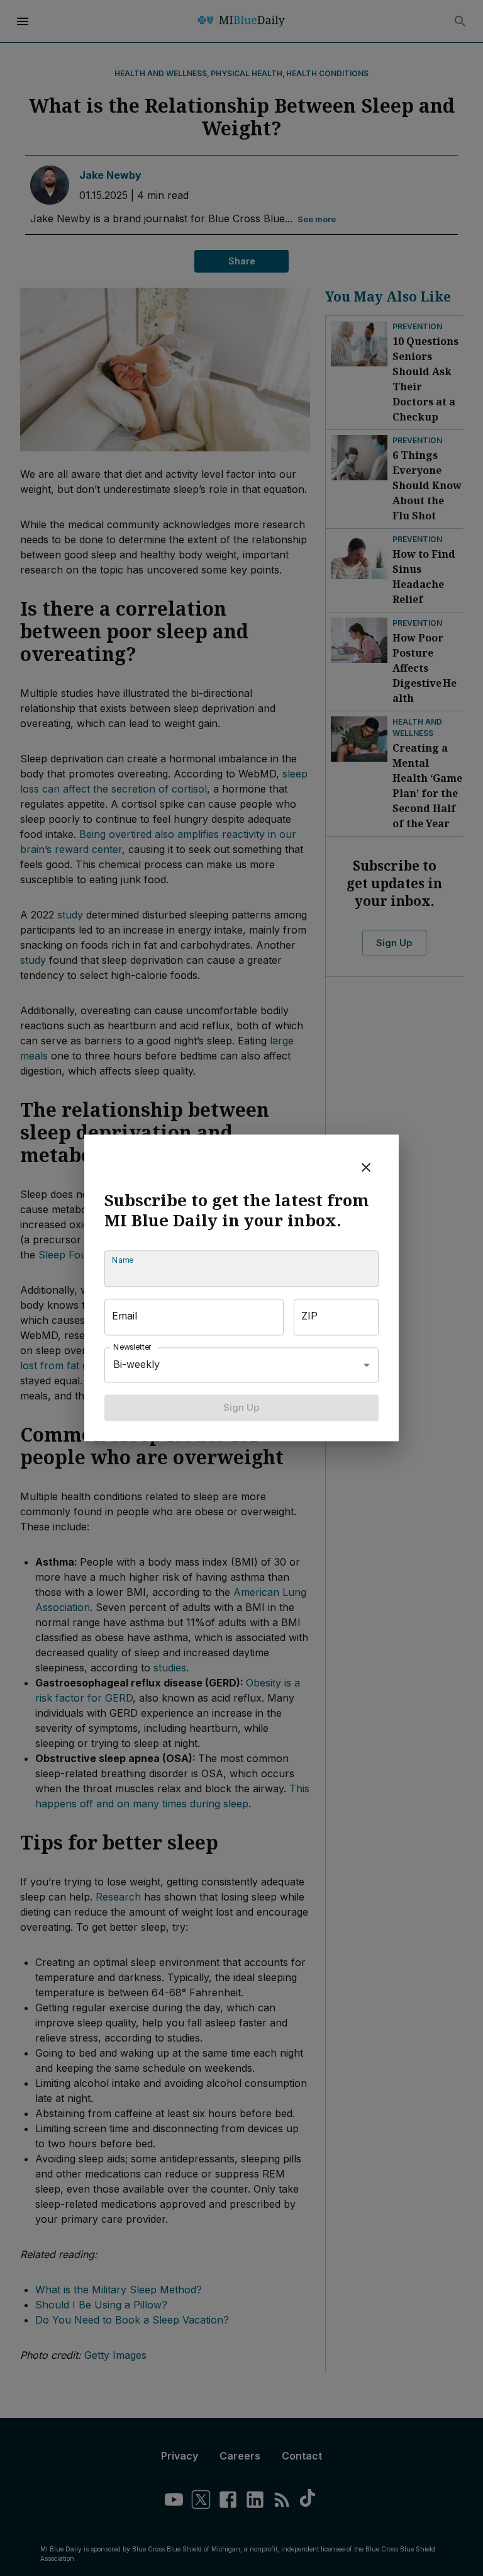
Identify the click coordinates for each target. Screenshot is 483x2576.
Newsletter (133, 1347)
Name (123, 1260)
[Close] (366, 1167)
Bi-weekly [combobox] (136, 1365)
